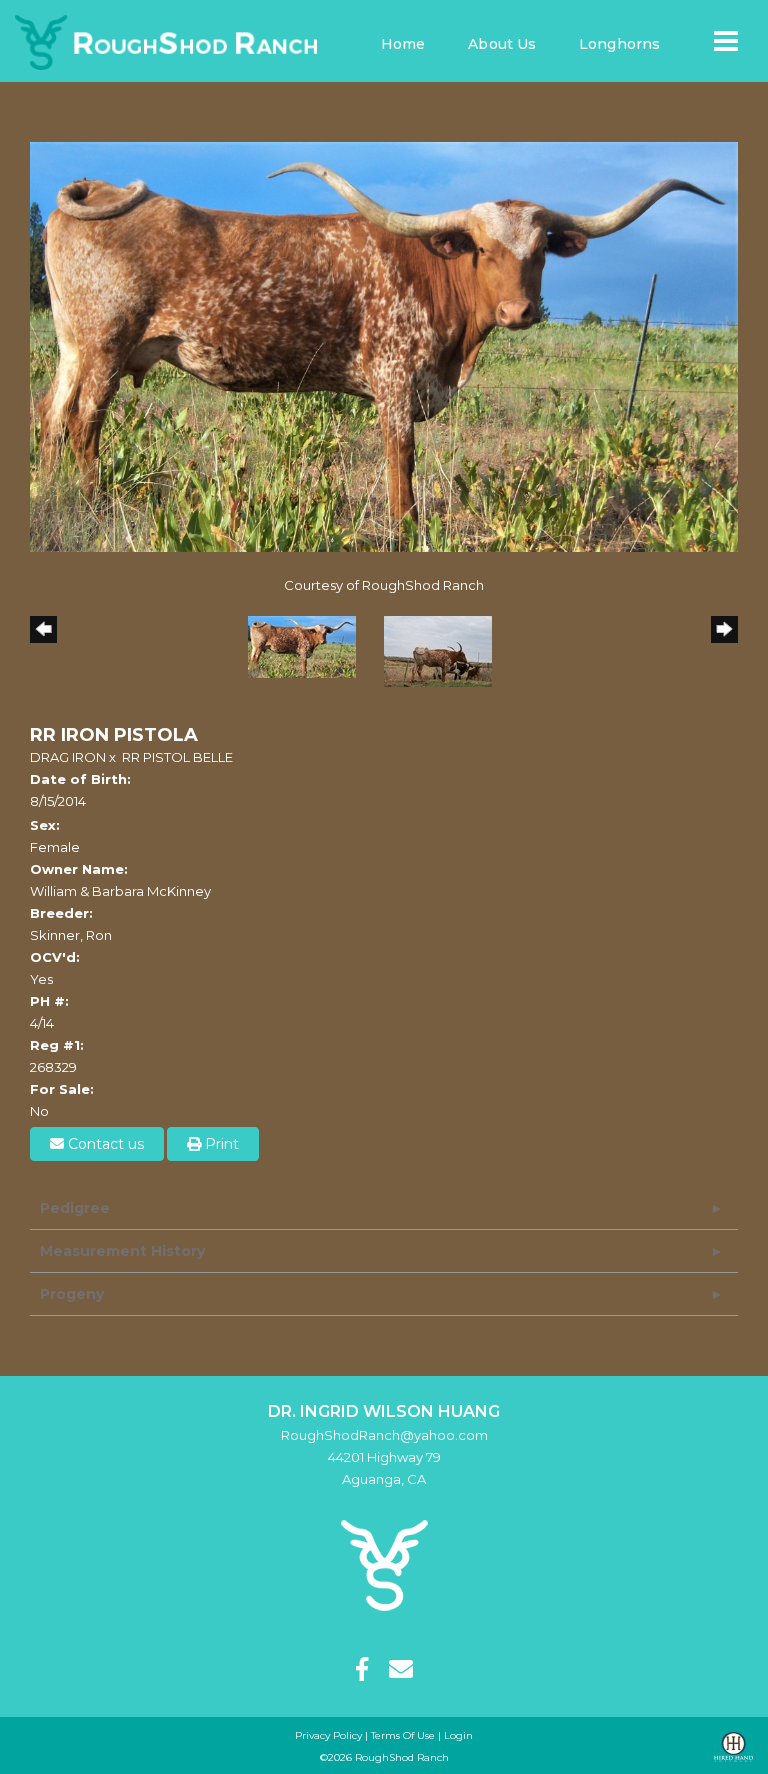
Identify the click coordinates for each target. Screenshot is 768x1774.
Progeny (72, 1294)
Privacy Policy (328, 1735)
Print (220, 1144)
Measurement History (122, 1251)
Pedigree (75, 1208)
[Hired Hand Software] (733, 1747)
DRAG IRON (68, 757)
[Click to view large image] (384, 345)
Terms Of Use (403, 1735)
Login (458, 1735)
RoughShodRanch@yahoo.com (384, 1435)
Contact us (104, 1144)
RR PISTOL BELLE (177, 757)
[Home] (384, 1564)
